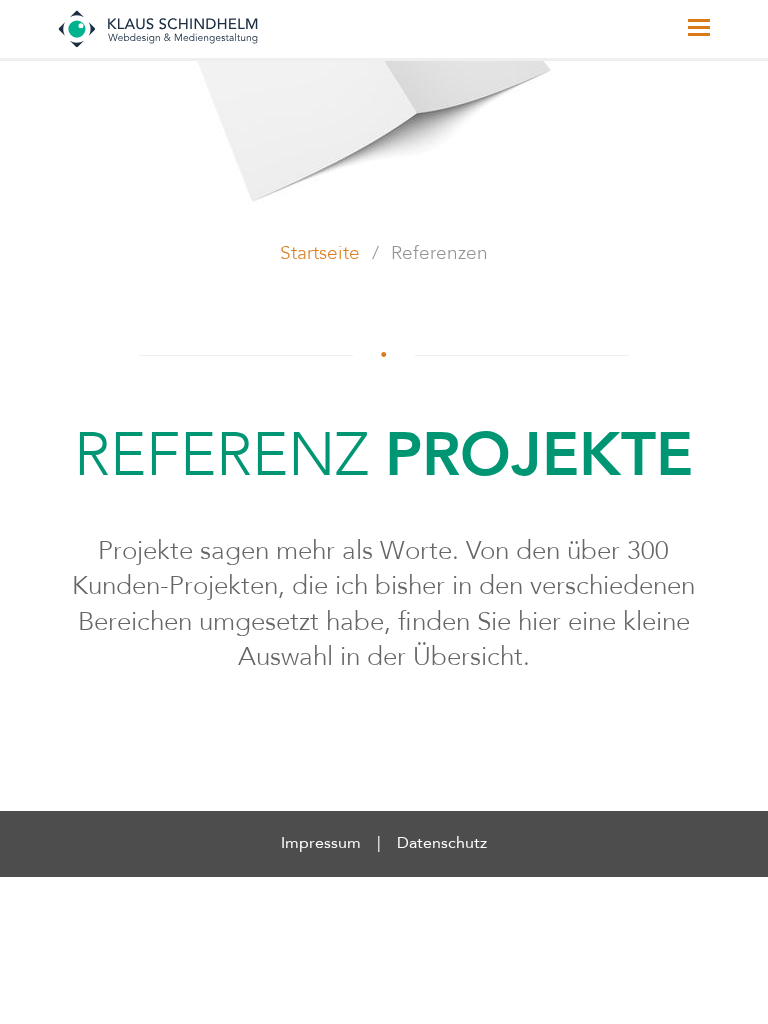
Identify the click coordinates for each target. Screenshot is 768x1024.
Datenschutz (442, 844)
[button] (699, 29)
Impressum (321, 844)
